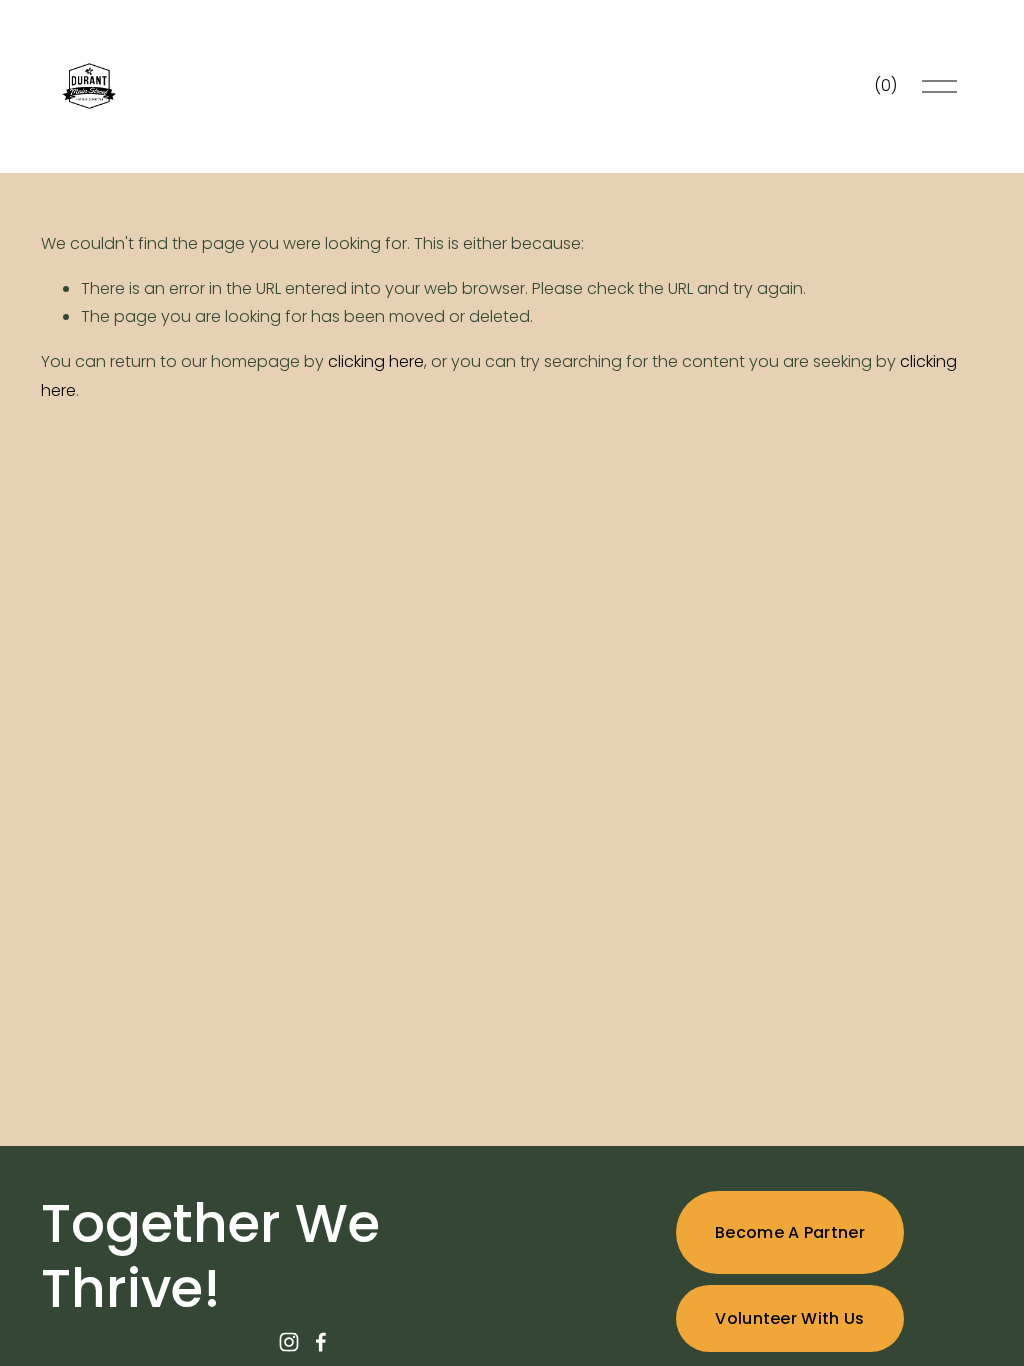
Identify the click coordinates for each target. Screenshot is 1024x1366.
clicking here (376, 361)
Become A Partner (790, 1232)
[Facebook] (321, 1342)
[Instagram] (289, 1342)
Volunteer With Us (789, 1318)
